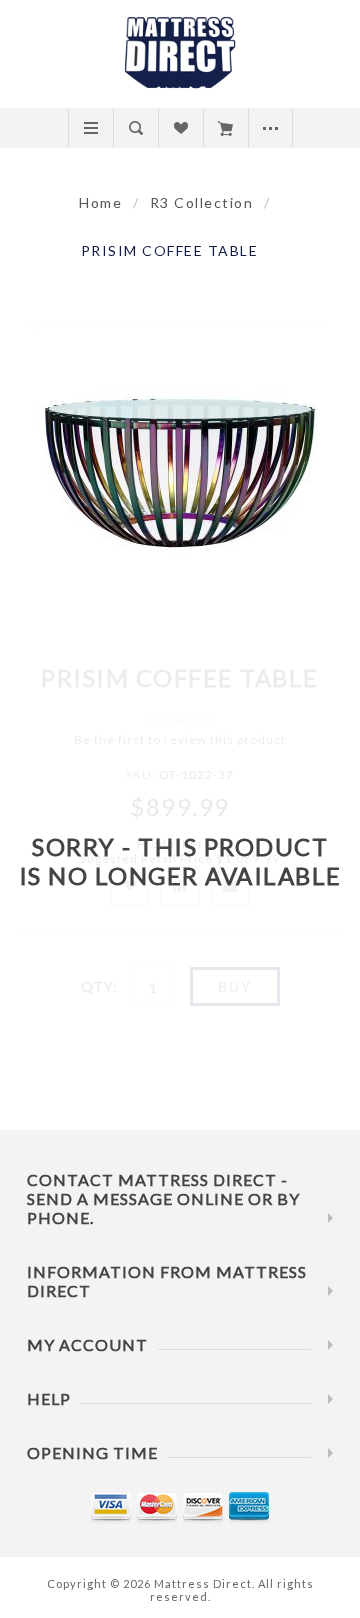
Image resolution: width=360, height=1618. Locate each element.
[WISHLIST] (180, 128)
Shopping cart (225, 128)
